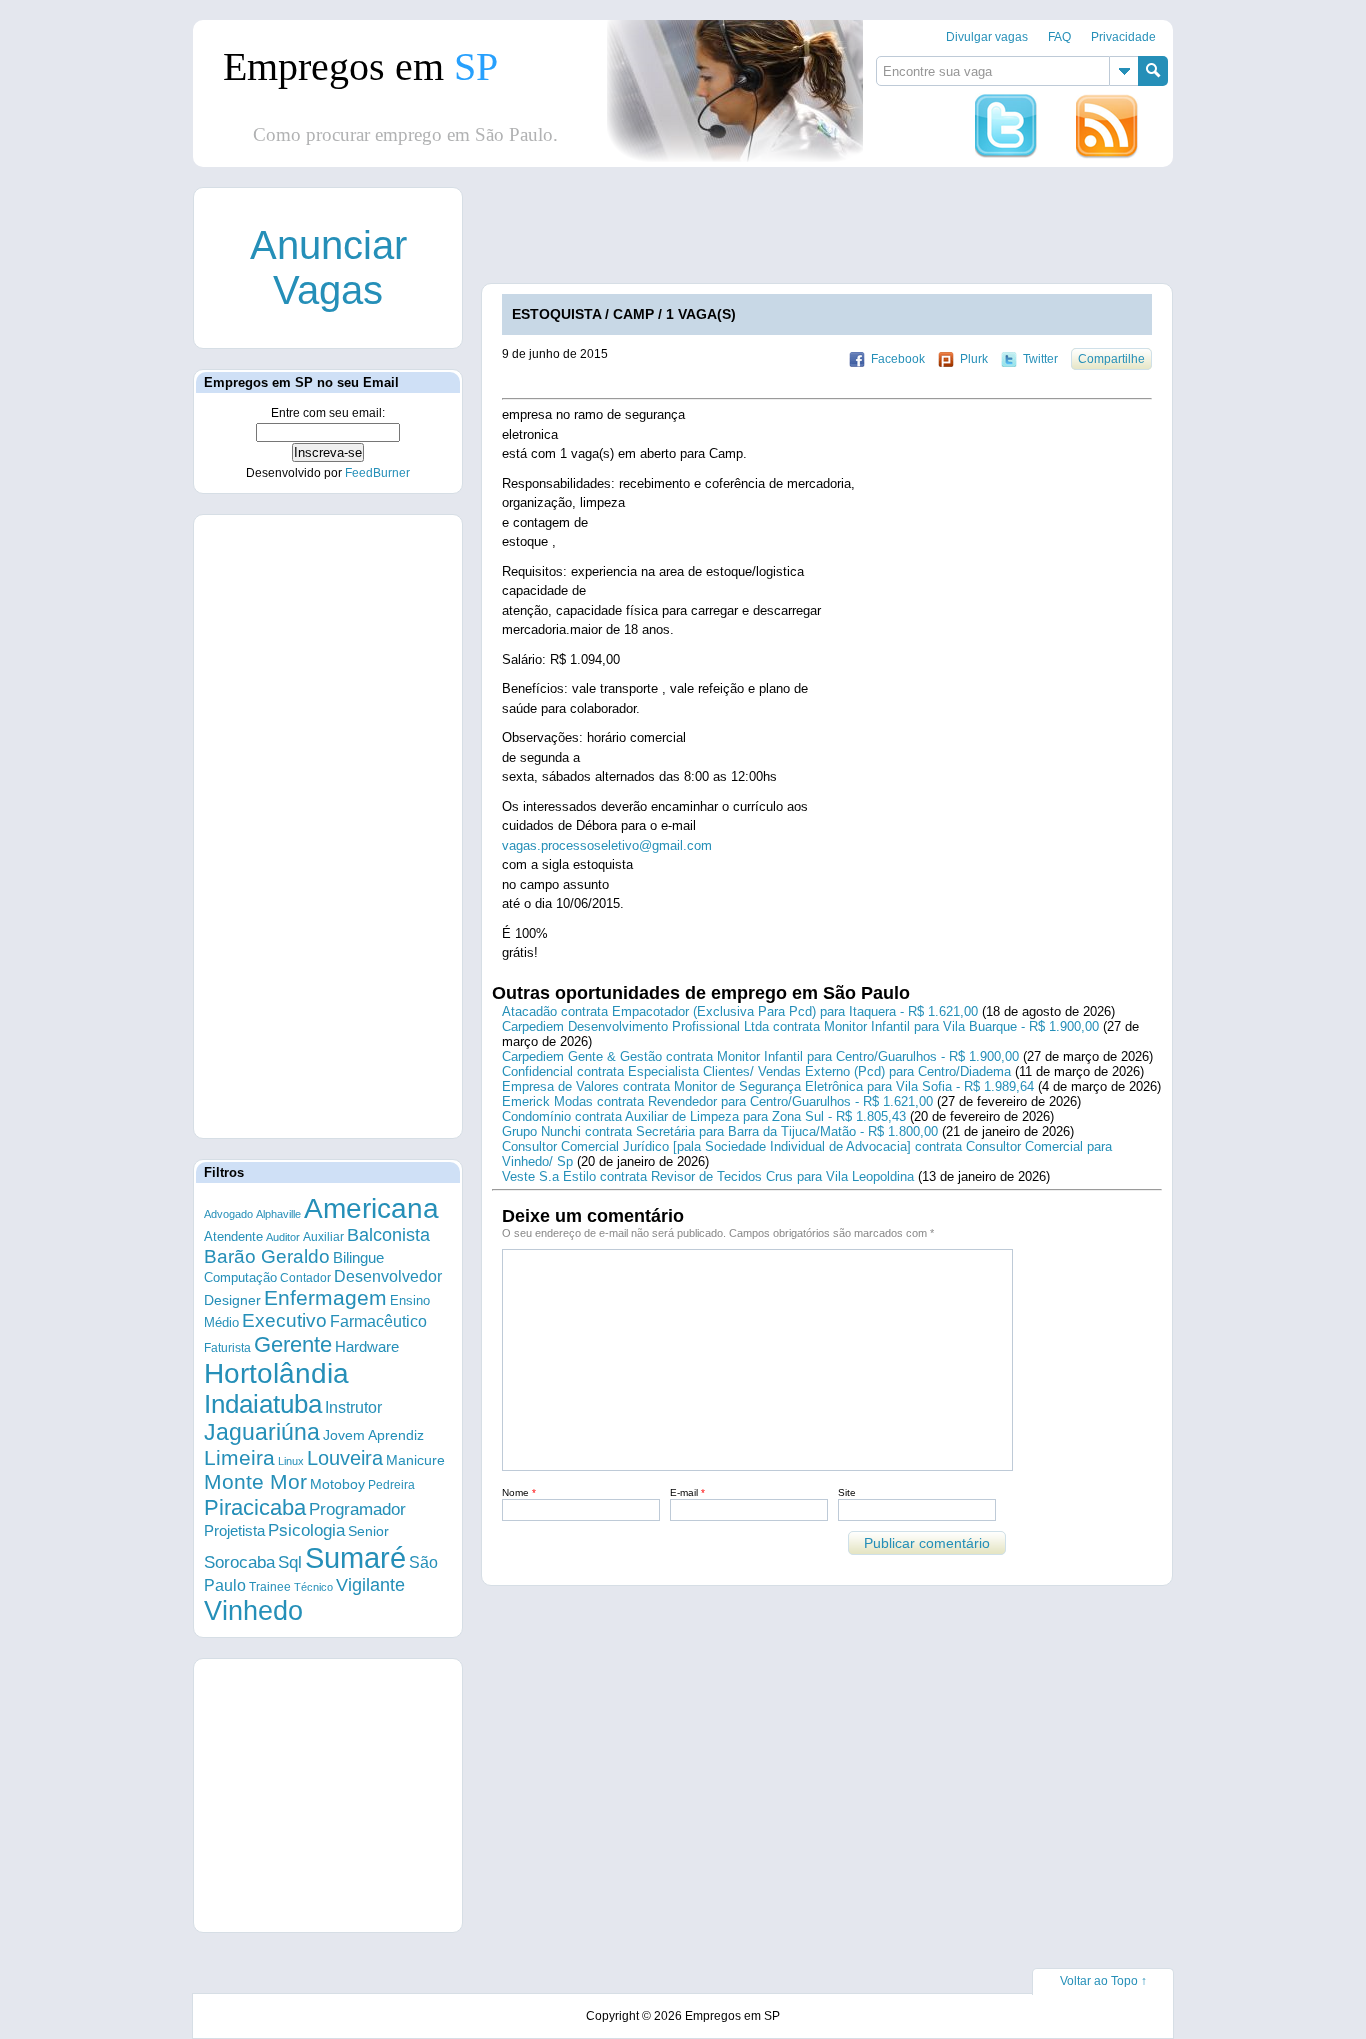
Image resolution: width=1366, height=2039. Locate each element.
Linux (291, 1461)
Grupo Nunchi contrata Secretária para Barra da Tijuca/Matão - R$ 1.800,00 (720, 1131)
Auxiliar (323, 1237)
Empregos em (360, 66)
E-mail (687, 1492)
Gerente (293, 1344)
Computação (240, 1277)
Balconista (388, 1235)
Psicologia (306, 1530)
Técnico (313, 1587)
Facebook (898, 359)
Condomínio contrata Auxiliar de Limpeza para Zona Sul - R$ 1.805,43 (704, 1116)
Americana (371, 1208)
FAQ (1059, 37)
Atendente (233, 1236)
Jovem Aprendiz (373, 1435)
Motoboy (337, 1484)
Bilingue (358, 1257)
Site (847, 1492)
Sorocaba (239, 1562)
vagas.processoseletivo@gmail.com (607, 845)
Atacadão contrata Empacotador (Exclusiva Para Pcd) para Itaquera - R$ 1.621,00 (740, 1011)
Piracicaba (255, 1507)
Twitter (1040, 359)
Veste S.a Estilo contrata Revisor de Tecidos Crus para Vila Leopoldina (708, 1176)
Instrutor (353, 1407)
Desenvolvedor (388, 1276)
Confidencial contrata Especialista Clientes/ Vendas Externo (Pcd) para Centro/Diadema (756, 1071)
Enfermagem (325, 1297)
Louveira (345, 1458)
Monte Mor (255, 1482)
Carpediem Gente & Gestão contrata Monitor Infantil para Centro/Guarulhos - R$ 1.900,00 (760, 1056)
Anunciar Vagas (328, 267)
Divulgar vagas (987, 37)
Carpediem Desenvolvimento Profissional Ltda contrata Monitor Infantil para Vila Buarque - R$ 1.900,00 (800, 1026)
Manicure (415, 1460)
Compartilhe (1111, 359)
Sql (290, 1562)
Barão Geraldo (267, 1256)
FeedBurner (377, 473)
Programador (357, 1509)
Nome (519, 1492)
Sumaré (355, 1557)
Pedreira (391, 1485)
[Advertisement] (846, 233)
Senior (368, 1531)
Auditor (283, 1237)
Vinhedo (253, 1611)
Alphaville (278, 1214)
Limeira (239, 1457)
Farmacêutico (378, 1321)
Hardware (367, 1347)
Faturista (227, 1347)
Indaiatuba (263, 1404)
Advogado (228, 1214)
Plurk (974, 359)
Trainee (270, 1586)
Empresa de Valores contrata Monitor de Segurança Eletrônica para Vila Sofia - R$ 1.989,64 (768, 1086)
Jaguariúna (262, 1432)
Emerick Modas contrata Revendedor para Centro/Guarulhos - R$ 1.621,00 (717, 1101)
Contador (305, 1278)
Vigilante (370, 1585)
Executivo (284, 1320)
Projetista (234, 1530)
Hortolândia (276, 1373)
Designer (232, 1300)
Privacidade (1123, 37)
